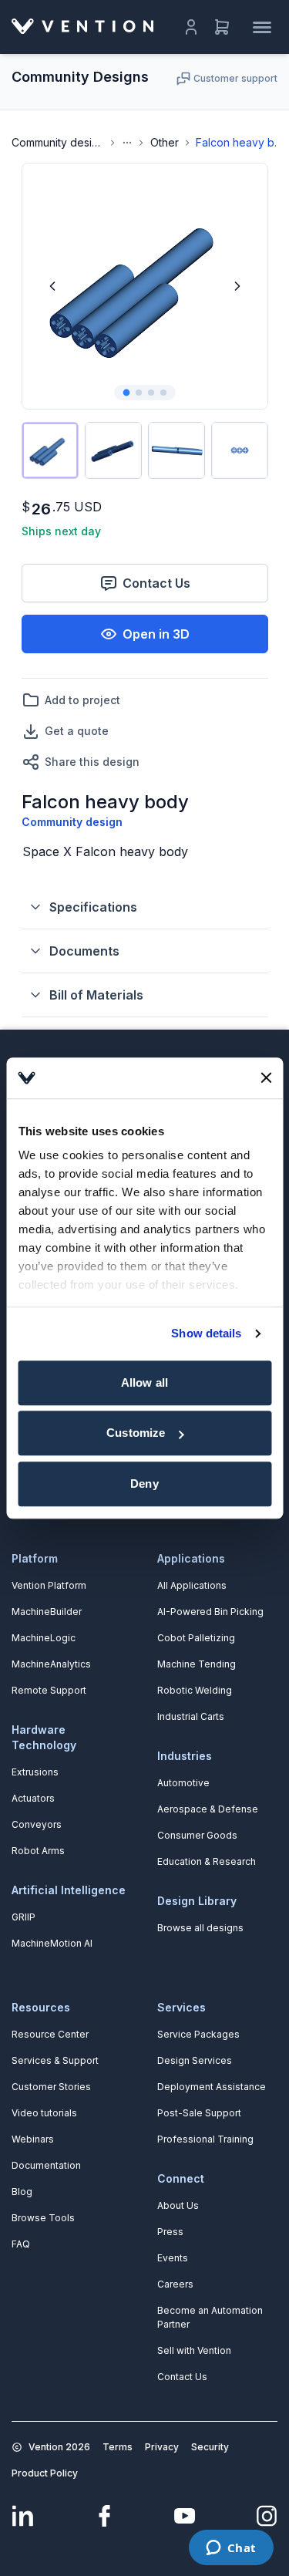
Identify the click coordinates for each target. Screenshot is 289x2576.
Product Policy (45, 2473)
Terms (118, 2447)
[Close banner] (266, 1078)
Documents (84, 951)
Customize (136, 1433)
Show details (206, 1333)
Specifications (93, 907)
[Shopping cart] (222, 27)
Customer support (235, 78)
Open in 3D (156, 634)
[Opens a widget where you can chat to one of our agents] (231, 2549)
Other (165, 142)
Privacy (162, 2447)
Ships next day (61, 531)
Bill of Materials (96, 995)
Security (210, 2447)
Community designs (58, 142)
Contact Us (156, 583)
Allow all (144, 1382)
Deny (144, 1484)
